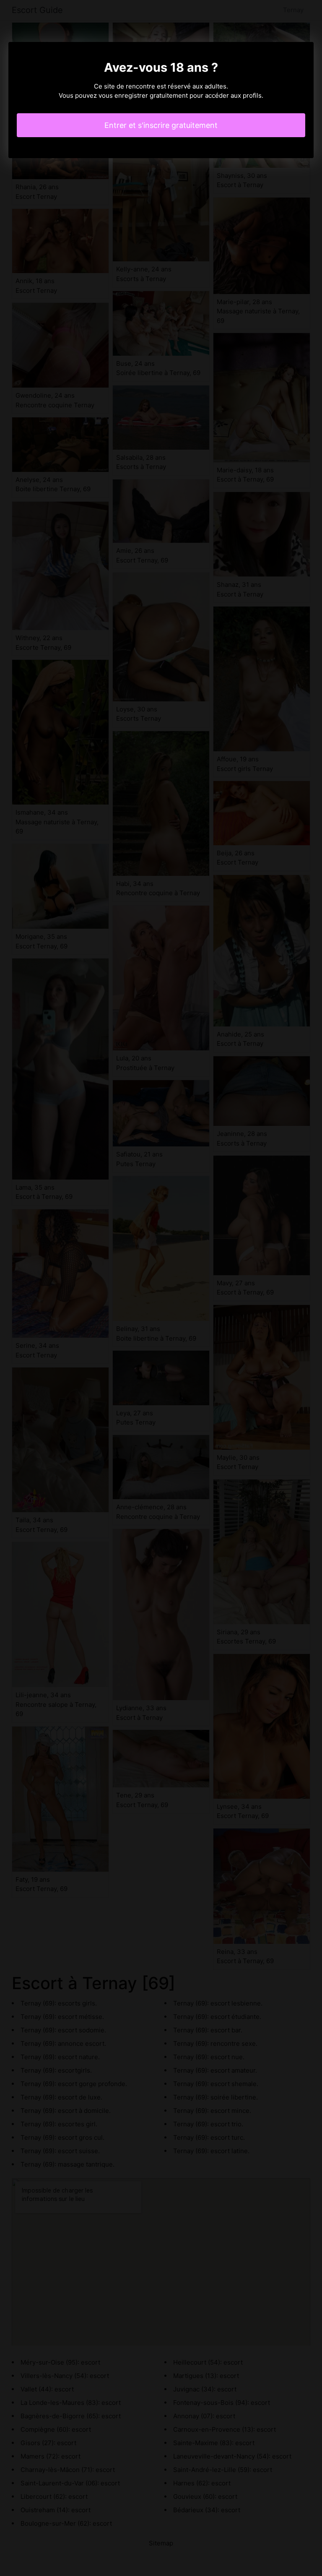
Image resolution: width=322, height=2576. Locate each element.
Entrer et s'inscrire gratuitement (161, 125)
